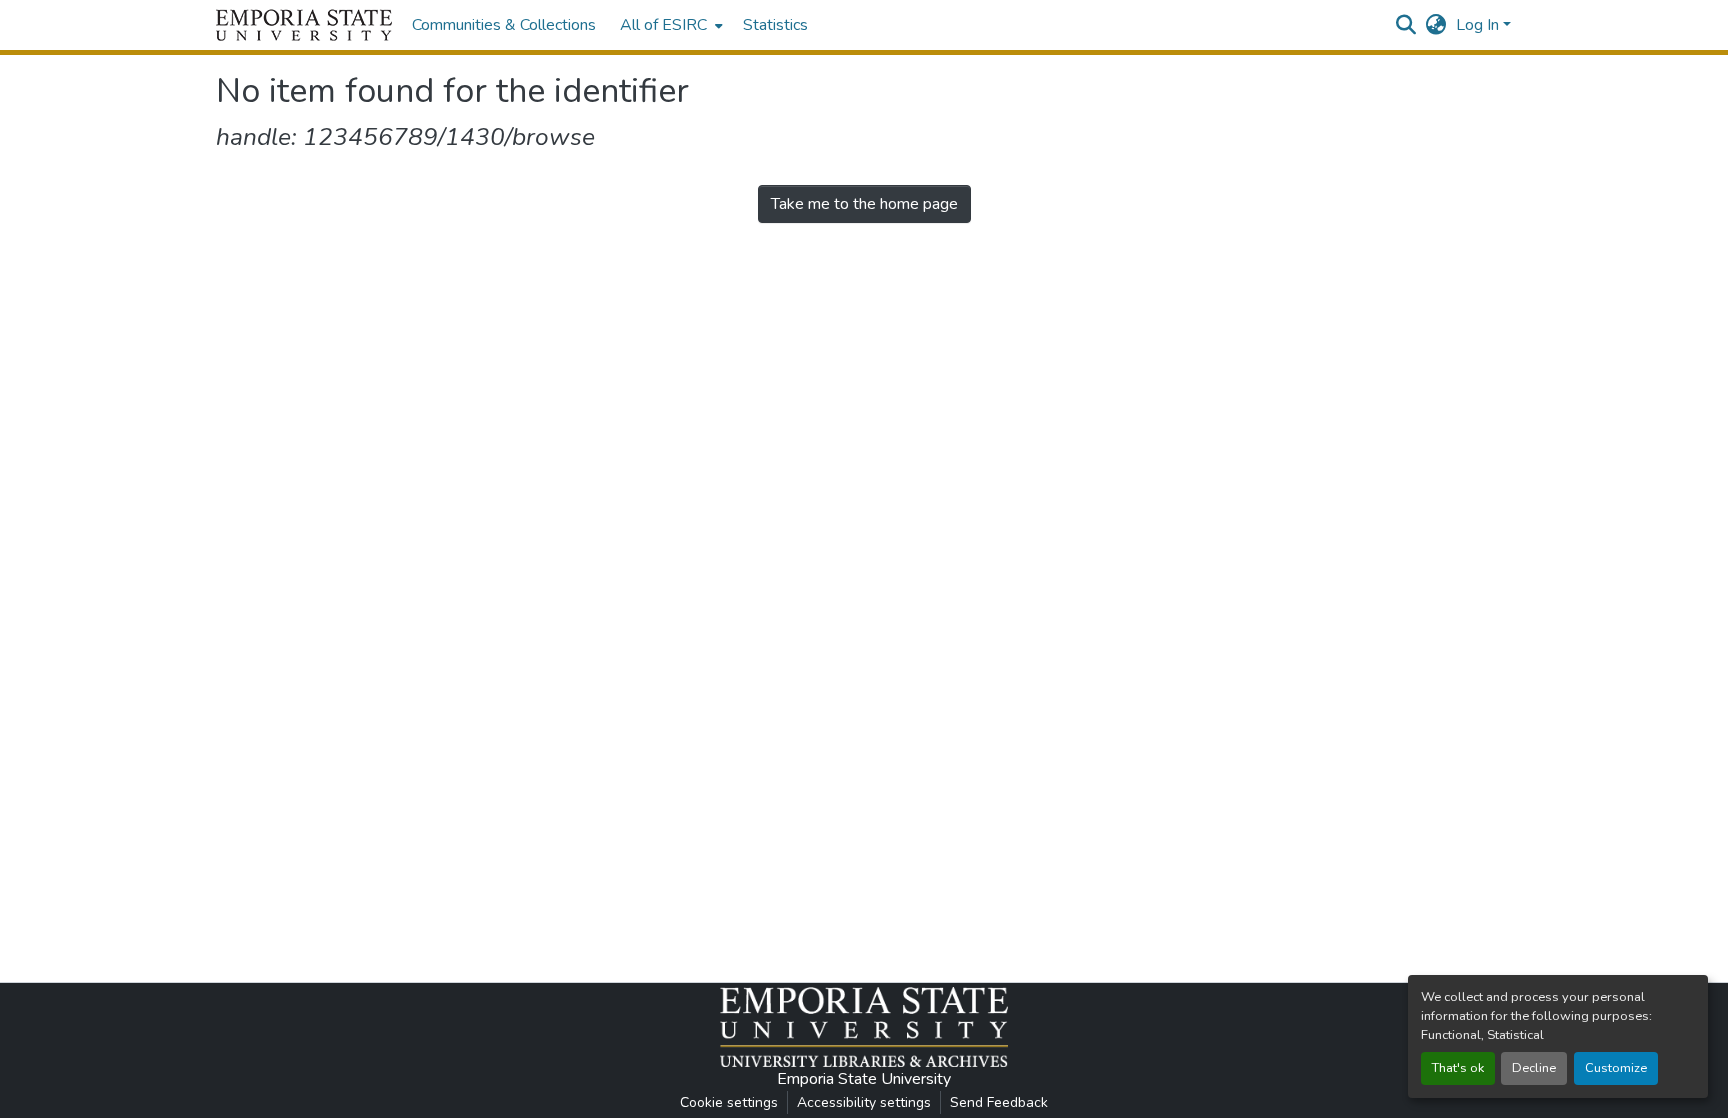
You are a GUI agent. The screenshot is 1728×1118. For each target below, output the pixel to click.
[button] (304, 25)
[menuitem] (669, 25)
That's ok (1458, 1068)
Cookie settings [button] (729, 1102)
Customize (1616, 1068)
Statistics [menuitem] (775, 25)
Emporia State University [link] (864, 1079)
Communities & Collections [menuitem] (504, 25)
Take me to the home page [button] (864, 204)
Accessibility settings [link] (864, 1102)
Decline (1534, 1068)
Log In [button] (1479, 25)
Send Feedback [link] (999, 1102)
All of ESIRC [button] (663, 25)
